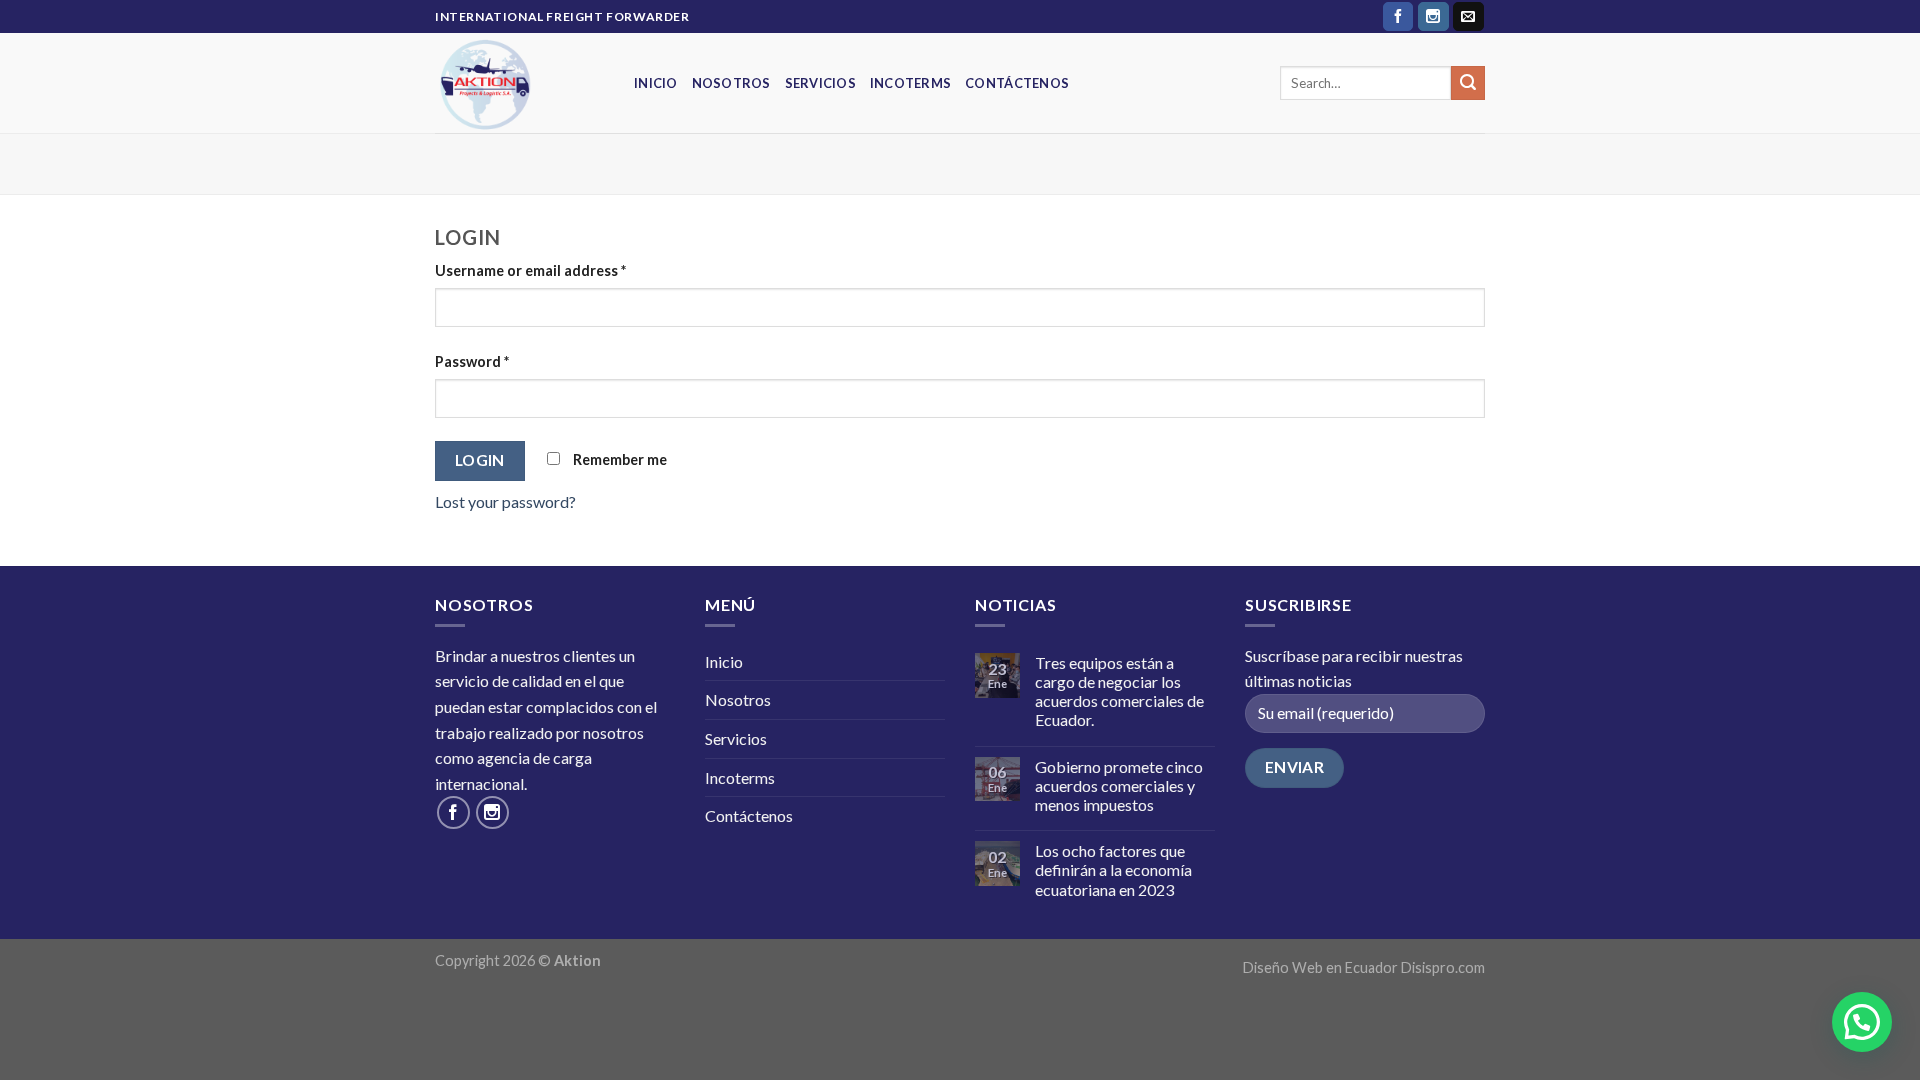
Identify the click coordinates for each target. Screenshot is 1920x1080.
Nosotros (731, 83)
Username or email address (530, 270)
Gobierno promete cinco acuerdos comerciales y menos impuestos (1119, 785)
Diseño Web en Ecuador (1320, 967)
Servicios (820, 83)
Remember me (618, 459)
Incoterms (910, 83)
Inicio (656, 83)
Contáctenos (1017, 83)
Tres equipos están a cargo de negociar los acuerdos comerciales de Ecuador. (1119, 691)
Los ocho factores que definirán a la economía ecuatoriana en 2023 (1113, 869)
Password (472, 361)
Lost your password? (505, 501)
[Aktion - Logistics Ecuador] (519, 83)
